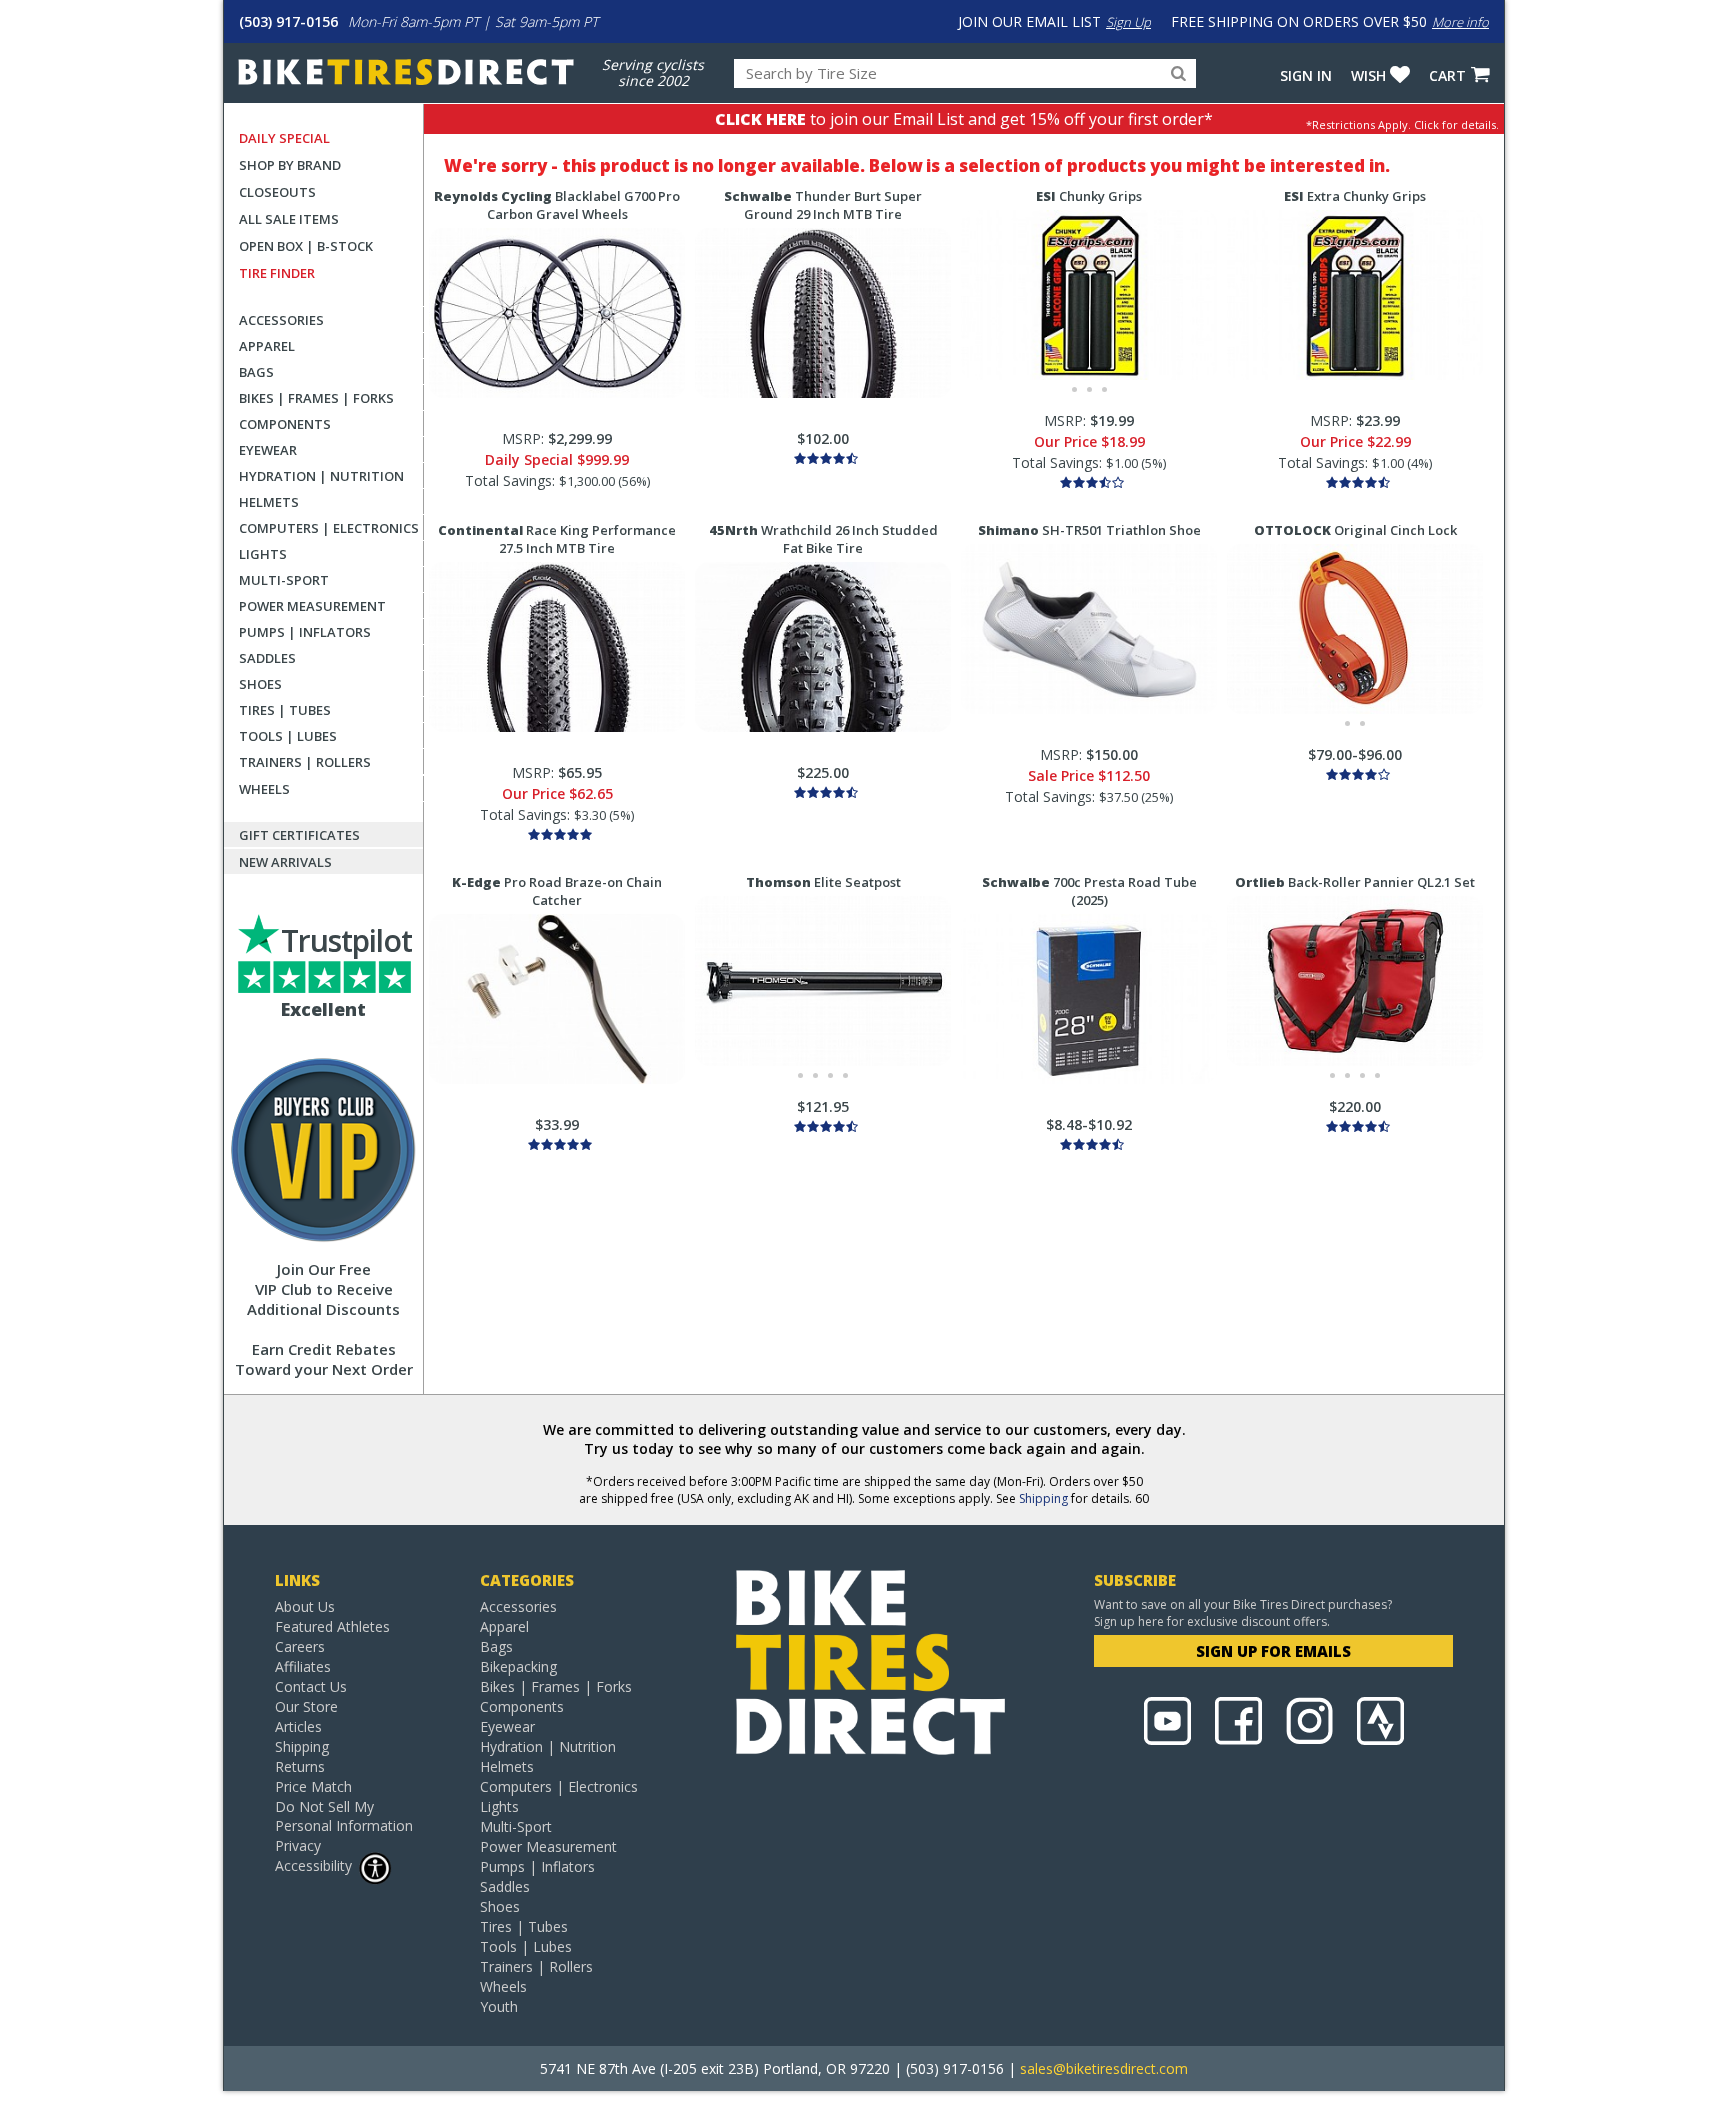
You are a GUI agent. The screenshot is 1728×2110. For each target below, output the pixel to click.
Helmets (269, 502)
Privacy (298, 1845)
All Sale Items (289, 219)
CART (1447, 75)
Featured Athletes (332, 1626)
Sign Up (1128, 22)
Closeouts (277, 192)
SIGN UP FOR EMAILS (1273, 1651)
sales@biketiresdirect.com (1104, 2068)
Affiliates (303, 1666)
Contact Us (311, 1686)
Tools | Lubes (288, 736)
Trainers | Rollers (305, 762)
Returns (300, 1766)
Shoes (260, 684)
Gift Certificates (299, 835)
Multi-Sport (284, 580)
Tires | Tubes (285, 710)
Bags (256, 372)
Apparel (267, 346)
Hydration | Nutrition (321, 476)
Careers (300, 1646)
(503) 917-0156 (288, 21)
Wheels (264, 789)
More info (1460, 22)
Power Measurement (312, 606)
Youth (499, 2006)
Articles (298, 1726)
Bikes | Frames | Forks (316, 398)
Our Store (306, 1706)
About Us (305, 1606)
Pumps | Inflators (305, 632)
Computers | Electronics (329, 528)
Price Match (313, 1786)
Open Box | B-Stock (306, 246)
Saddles (267, 658)
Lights (263, 554)
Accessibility (313, 1865)
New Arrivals (285, 862)
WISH (1368, 75)
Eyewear (268, 450)
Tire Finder (277, 273)
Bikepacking (518, 1666)
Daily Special (284, 138)
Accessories (281, 320)
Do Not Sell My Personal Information (344, 1816)
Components (285, 424)
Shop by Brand (290, 165)
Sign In (1306, 75)
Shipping (1043, 1498)
